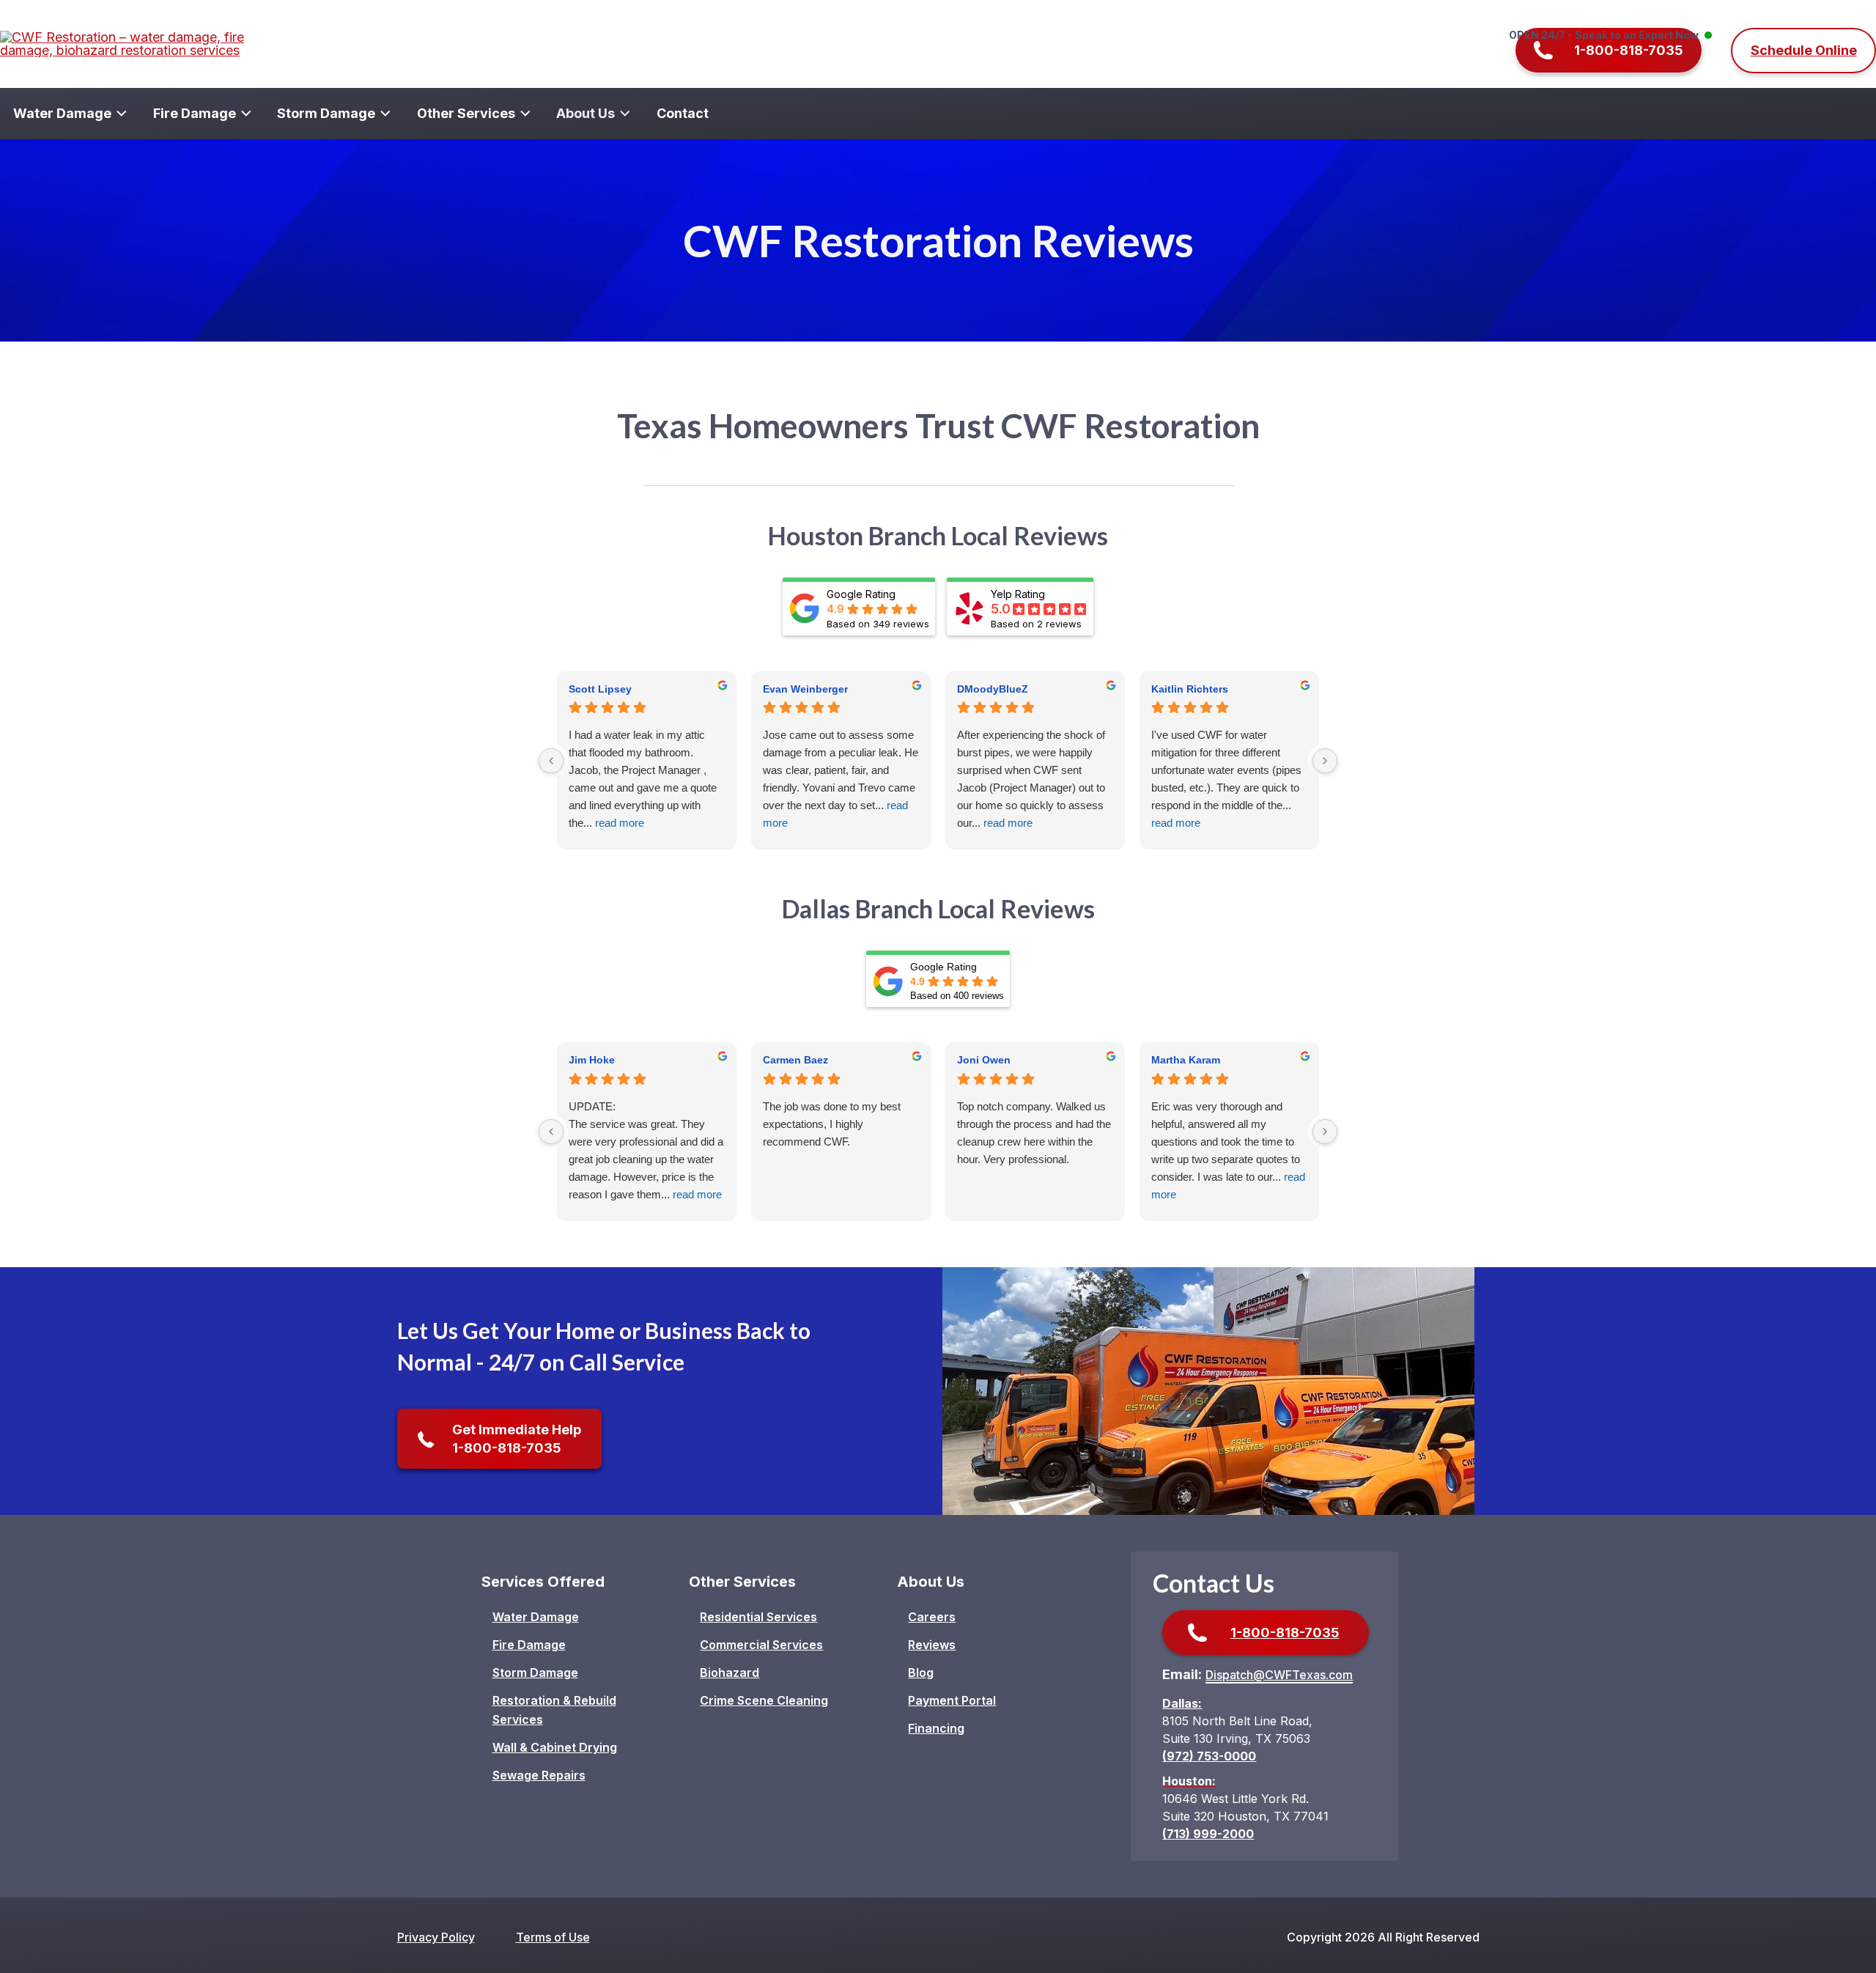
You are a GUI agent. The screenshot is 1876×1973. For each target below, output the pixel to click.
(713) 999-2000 (1208, 1834)
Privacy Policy (436, 1937)
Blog (921, 1673)
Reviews (932, 1645)
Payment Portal (952, 1700)
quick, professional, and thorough (819, 1115)
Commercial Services (761, 1645)
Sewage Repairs (539, 1775)
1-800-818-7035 (1285, 1633)
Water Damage (536, 1617)
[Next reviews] (1325, 761)
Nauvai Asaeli (1185, 1060)
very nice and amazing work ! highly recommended (1222, 1115)
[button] (1612, 50)
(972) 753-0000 (1209, 1756)
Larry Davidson (607, 1060)
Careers (932, 1617)
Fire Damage (529, 1645)
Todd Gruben (796, 1060)
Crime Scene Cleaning (764, 1700)
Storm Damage (535, 1673)
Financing (936, 1728)
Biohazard (730, 1673)
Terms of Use (553, 1937)
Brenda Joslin (992, 1060)
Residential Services (758, 1617)
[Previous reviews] (551, 761)
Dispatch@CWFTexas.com (1279, 1675)
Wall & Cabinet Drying (555, 1747)
